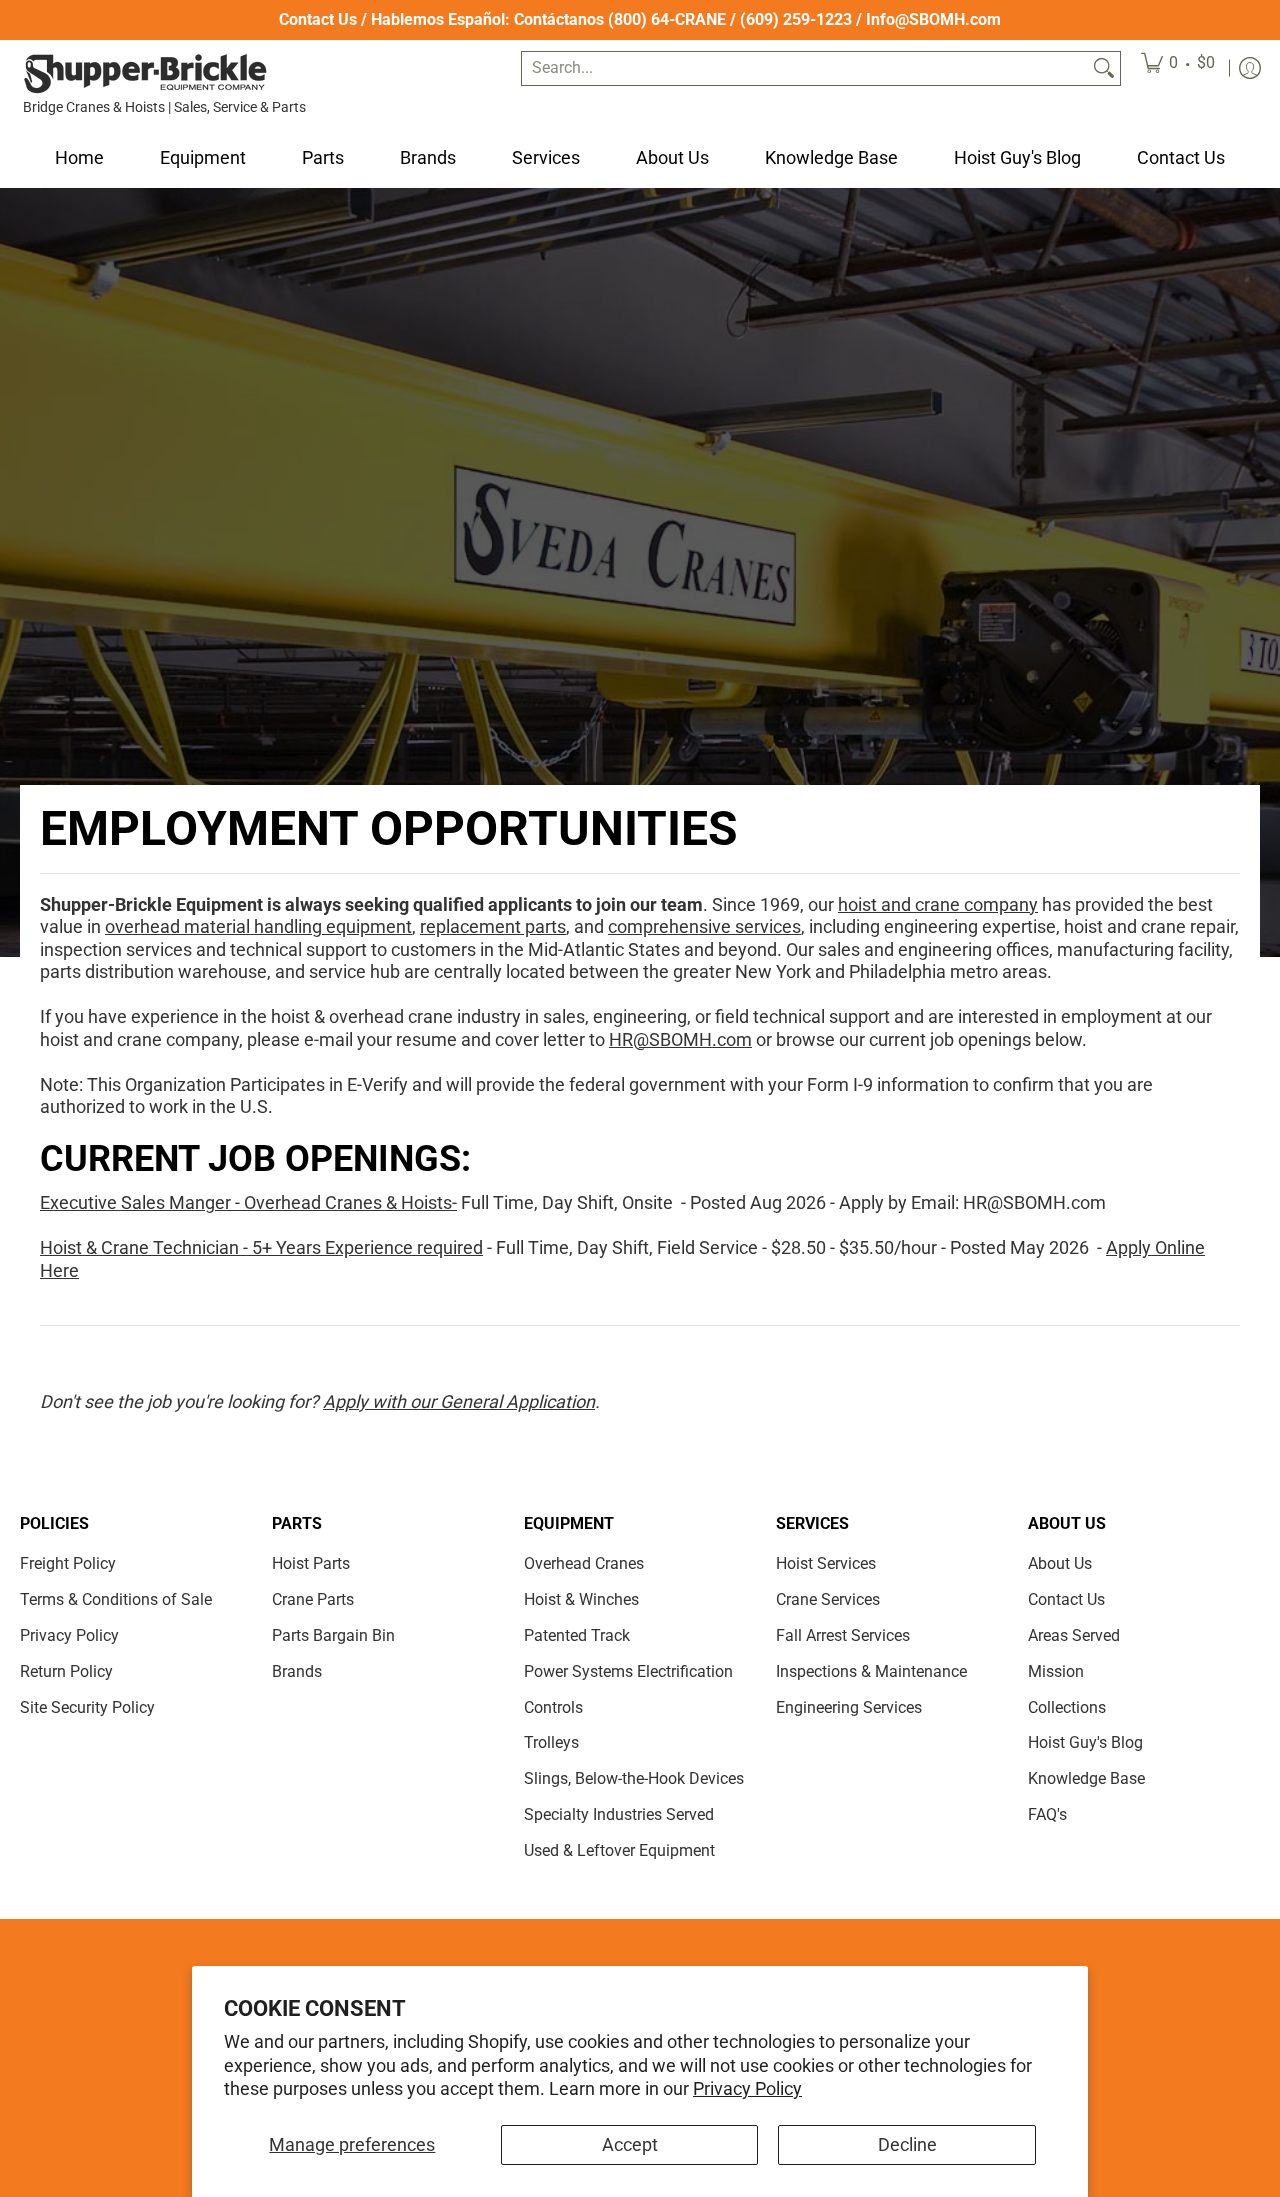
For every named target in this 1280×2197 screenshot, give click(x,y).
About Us (1060, 1563)
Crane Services (828, 1599)
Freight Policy (68, 1563)
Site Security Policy (87, 1707)
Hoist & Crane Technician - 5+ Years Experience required (261, 1247)
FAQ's (1047, 1814)
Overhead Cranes (584, 1563)
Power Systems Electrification (628, 1671)
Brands (297, 1671)
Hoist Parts (311, 1563)
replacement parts (493, 926)
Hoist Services (826, 1563)
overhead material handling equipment (258, 926)
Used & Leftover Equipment (619, 1850)
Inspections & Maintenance (871, 1671)
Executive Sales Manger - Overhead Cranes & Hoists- (248, 1202)
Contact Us (318, 19)
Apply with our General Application (459, 1401)
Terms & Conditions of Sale (116, 1599)
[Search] (1104, 68)
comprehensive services (704, 926)
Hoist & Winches (581, 1599)
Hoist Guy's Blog (1085, 1742)
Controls (553, 1707)
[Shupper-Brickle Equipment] (145, 73)
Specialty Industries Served (619, 1814)
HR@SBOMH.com (680, 1039)
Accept (630, 2144)
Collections (1067, 1707)
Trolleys (551, 1742)
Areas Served (1074, 1635)
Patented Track (577, 1635)
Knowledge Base (1086, 1778)
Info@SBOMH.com (933, 19)
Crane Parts (313, 1599)
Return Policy (66, 1671)
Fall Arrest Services (843, 1635)
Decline (907, 2144)
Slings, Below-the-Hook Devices (634, 1778)
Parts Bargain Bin (333, 1635)
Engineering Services (849, 1707)
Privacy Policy (747, 2088)
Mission (1056, 1671)
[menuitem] (1178, 68)
